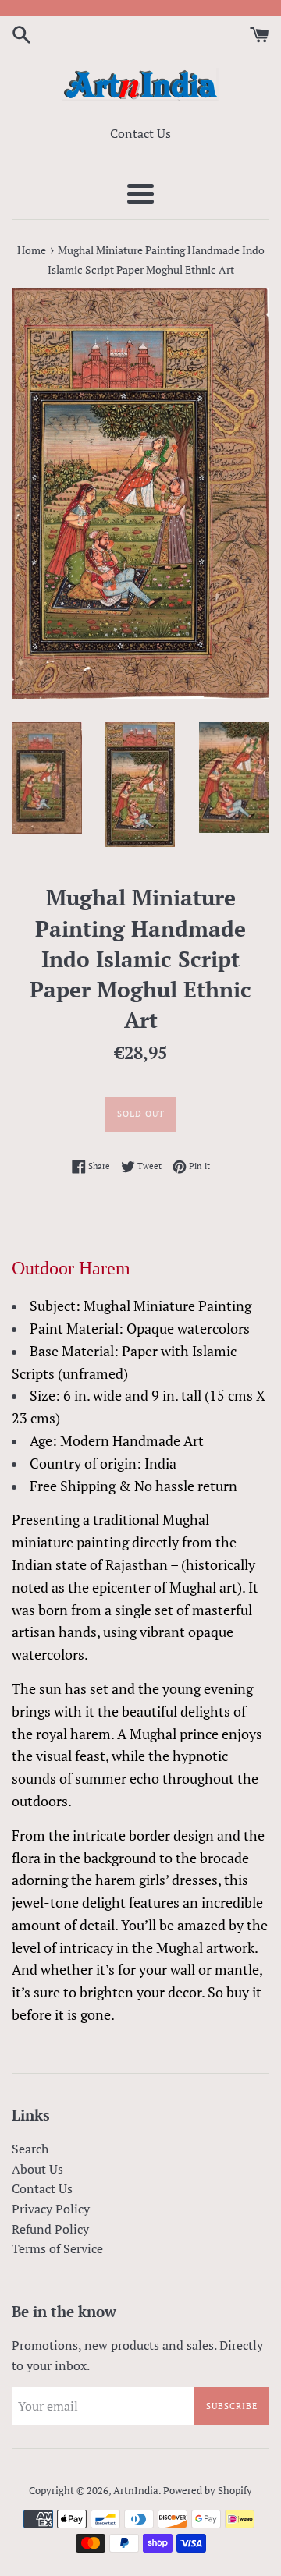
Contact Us (140, 133)
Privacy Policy (51, 2209)
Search (30, 2149)
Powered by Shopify (208, 2491)
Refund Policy (50, 2229)
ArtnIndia (136, 2491)
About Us (37, 2169)
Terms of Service (57, 2248)
